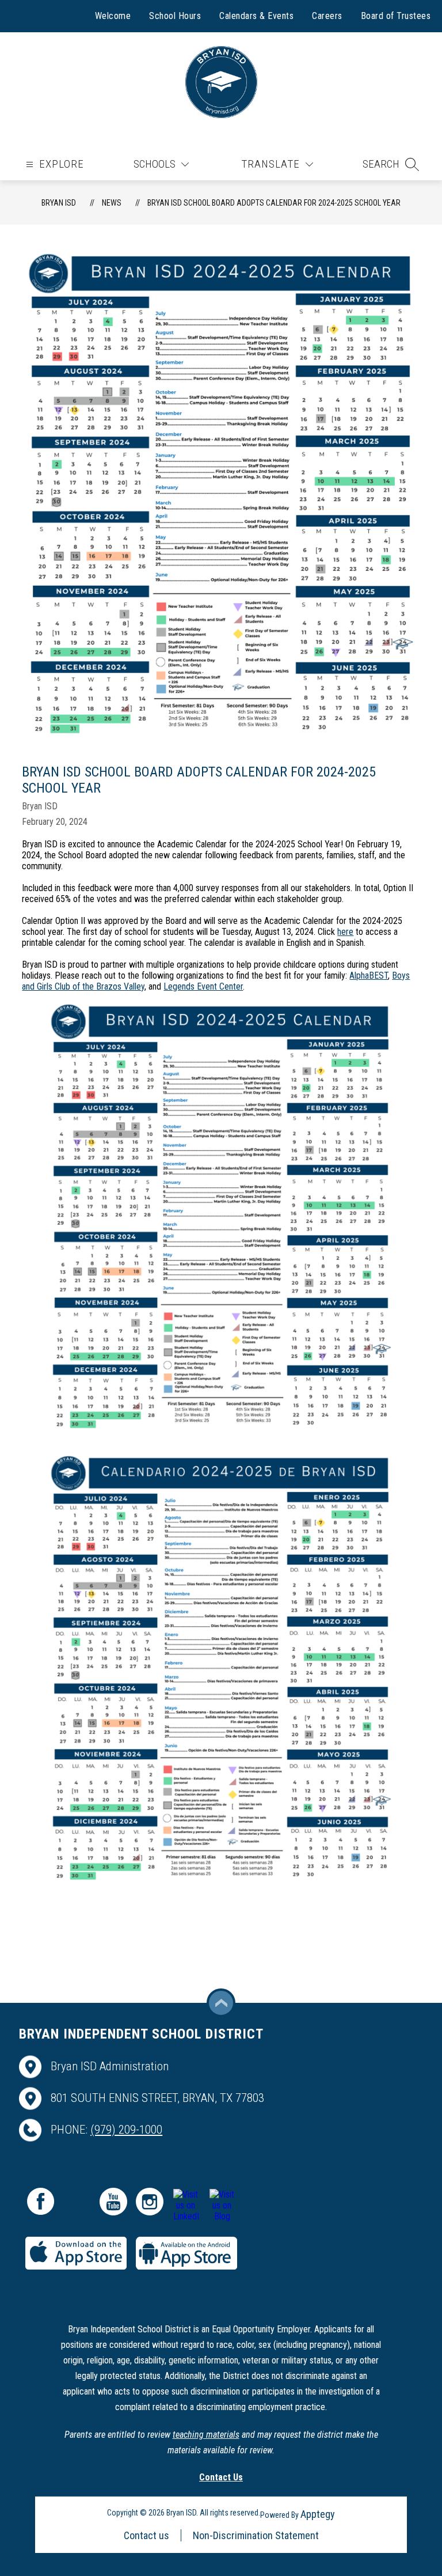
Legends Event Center (203, 986)
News (112, 203)
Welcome (113, 16)
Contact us (146, 2535)
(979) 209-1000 (126, 2130)
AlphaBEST (369, 976)
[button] (391, 164)
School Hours (175, 16)
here (345, 932)
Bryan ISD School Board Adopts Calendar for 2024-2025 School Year (274, 203)
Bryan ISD (59, 203)
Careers (327, 16)
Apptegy (318, 2514)
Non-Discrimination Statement (256, 2535)
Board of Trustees (396, 16)
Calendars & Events (256, 16)
